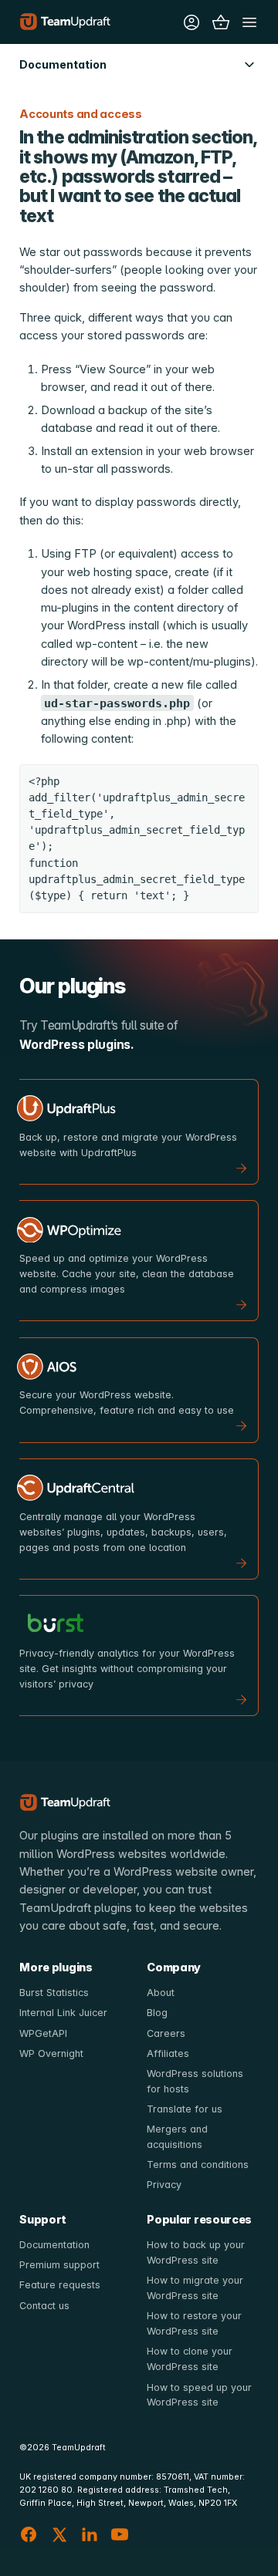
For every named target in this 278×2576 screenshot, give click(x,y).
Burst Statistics (54, 1993)
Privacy (164, 2185)
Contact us (44, 2306)
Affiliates (168, 2053)
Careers (166, 2033)
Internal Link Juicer (63, 2013)
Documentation (54, 2245)
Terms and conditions (198, 2165)
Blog (157, 2013)
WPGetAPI (43, 2033)
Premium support (59, 2265)
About (161, 1993)
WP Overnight (51, 2053)
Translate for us (185, 2109)
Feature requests (60, 2285)
